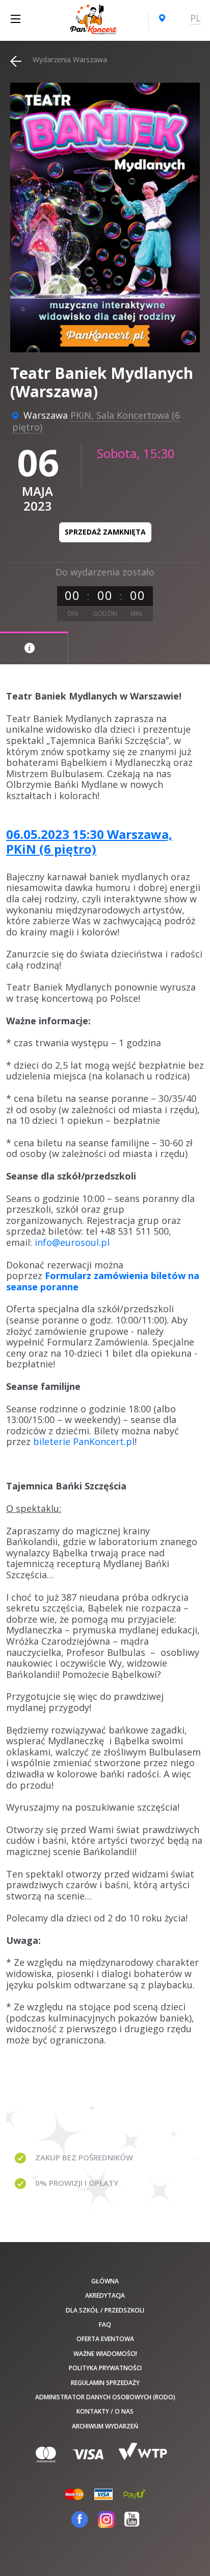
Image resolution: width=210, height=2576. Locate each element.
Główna (105, 2281)
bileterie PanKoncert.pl (84, 1441)
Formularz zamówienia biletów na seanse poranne (103, 1281)
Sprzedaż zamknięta (105, 532)
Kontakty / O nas (105, 2411)
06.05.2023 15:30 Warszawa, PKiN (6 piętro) (89, 841)
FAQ (105, 2325)
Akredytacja (105, 2295)
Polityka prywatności (105, 2368)
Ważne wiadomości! (105, 2354)
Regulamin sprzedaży (105, 2383)
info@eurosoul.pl (72, 1242)
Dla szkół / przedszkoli (105, 2310)
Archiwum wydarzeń (105, 2426)
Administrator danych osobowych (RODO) (105, 2397)
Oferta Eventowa (105, 2339)
